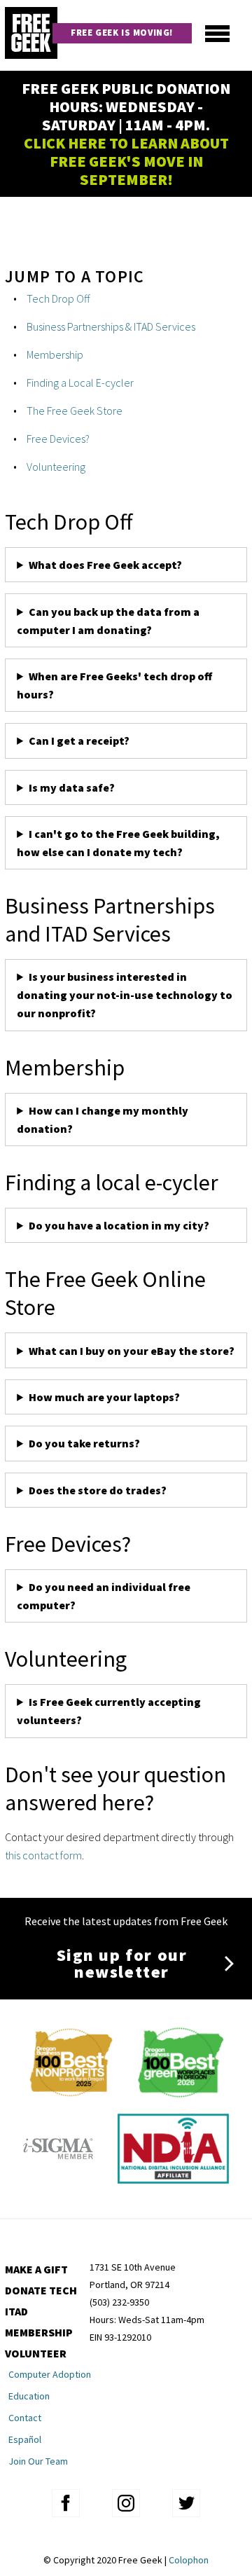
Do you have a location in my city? (119, 1225)
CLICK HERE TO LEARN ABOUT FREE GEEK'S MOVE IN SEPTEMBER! (126, 161)
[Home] (31, 35)
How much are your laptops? (104, 1397)
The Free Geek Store (75, 411)
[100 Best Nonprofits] (71, 2093)
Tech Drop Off (58, 298)
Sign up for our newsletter (122, 1963)
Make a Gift (36, 2269)
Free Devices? (58, 439)
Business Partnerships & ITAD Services (111, 326)
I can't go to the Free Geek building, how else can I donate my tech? (118, 843)
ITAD (16, 2311)
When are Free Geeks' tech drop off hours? (114, 685)
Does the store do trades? (98, 1490)
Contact (25, 2418)
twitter (186, 2503)
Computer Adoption (50, 2374)
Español (25, 2439)
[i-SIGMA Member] (58, 2179)
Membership (55, 354)
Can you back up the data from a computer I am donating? (108, 621)
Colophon (189, 2560)
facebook (66, 2503)
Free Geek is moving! (122, 33)
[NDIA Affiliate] (173, 2179)
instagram (126, 2503)
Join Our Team (38, 2461)
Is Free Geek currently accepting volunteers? (109, 1711)
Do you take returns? (84, 1443)
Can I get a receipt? (79, 741)
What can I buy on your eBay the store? (132, 1351)
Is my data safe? (72, 787)
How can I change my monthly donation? (103, 1120)
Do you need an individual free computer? (104, 1596)
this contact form (43, 1855)
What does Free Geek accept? (106, 565)
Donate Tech (41, 2290)
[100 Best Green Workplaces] (180, 2093)
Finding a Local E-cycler (80, 383)
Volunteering (56, 467)
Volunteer (36, 2353)
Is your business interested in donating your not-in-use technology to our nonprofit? (125, 995)
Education (29, 2396)
